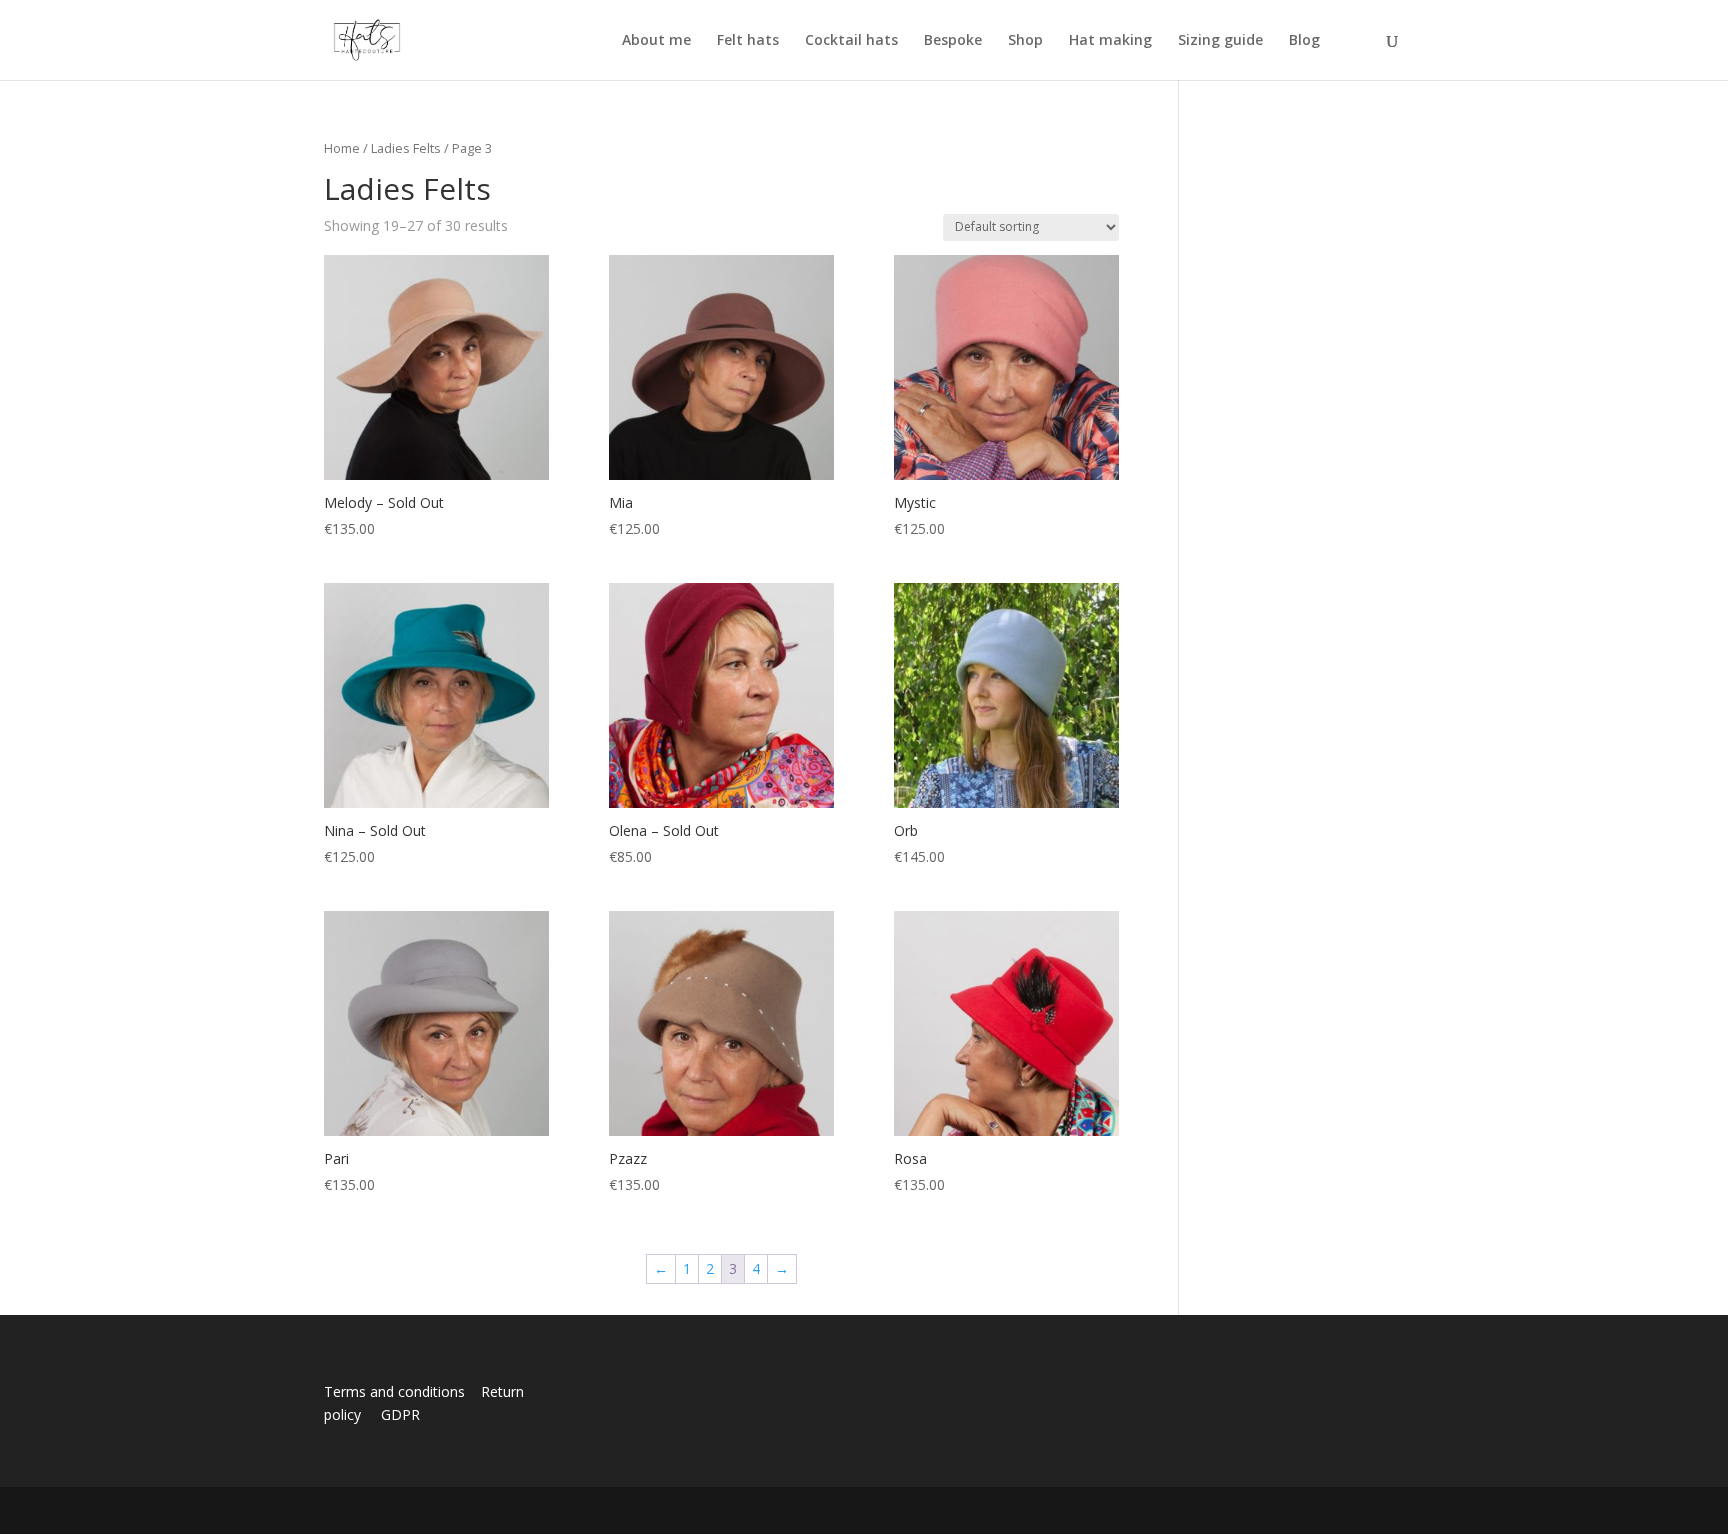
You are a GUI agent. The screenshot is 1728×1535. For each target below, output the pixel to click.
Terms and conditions (400, 1391)
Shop (1025, 41)
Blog (1304, 41)
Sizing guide (1220, 41)
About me (656, 41)
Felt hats (748, 41)
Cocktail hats (851, 41)
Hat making (1110, 41)
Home (342, 148)
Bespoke (953, 41)
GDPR (400, 1414)
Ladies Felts (406, 148)
